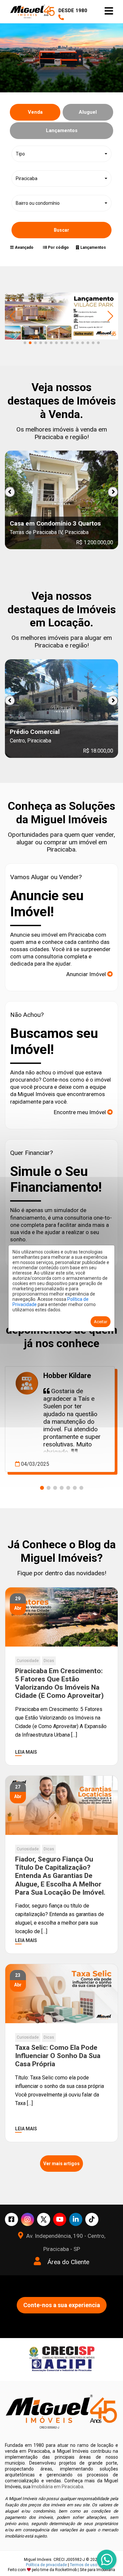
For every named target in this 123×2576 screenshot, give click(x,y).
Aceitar (101, 1322)
